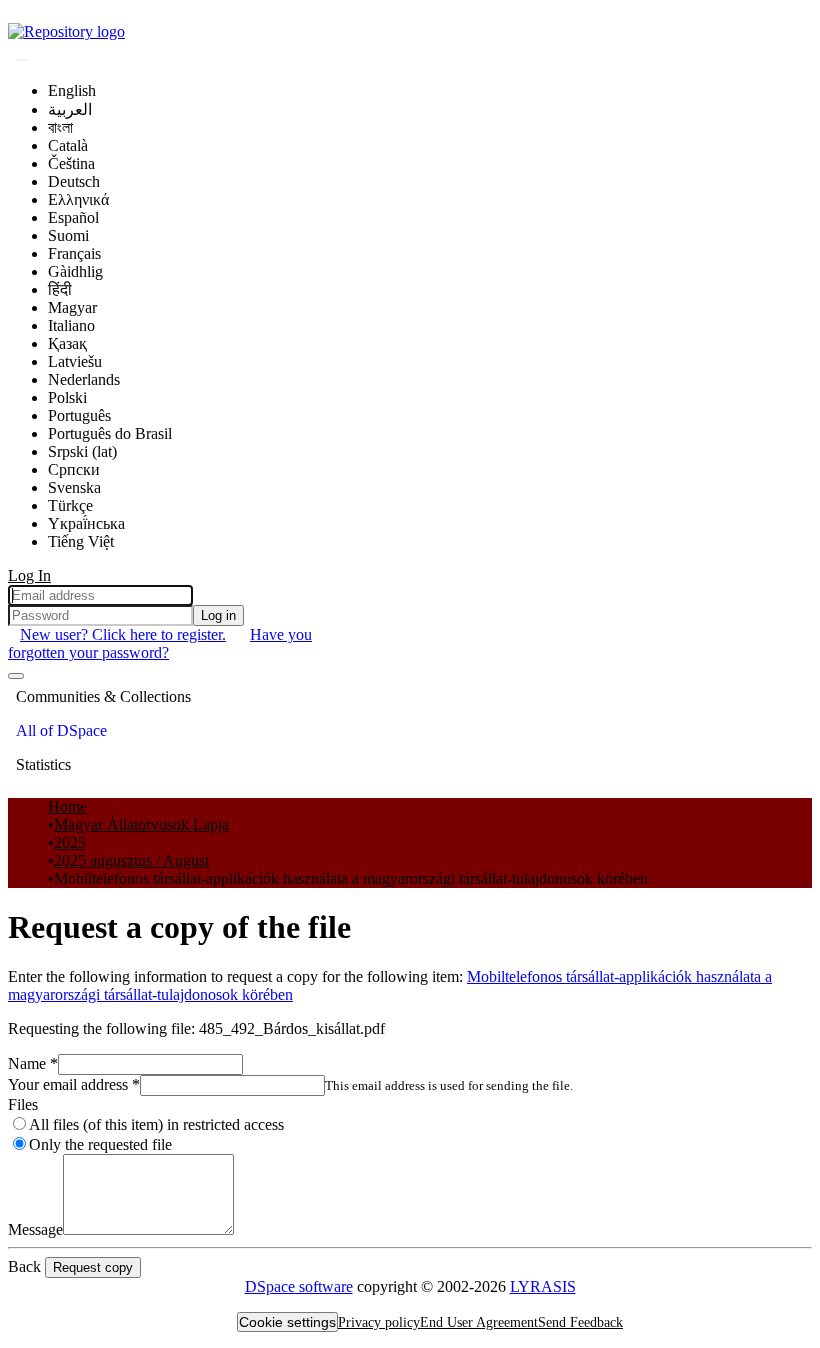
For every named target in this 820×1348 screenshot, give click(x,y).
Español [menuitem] (73, 217)
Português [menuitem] (79, 415)
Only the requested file (100, 1144)
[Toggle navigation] (16, 676)
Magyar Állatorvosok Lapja (141, 824)
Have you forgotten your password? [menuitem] (160, 643)
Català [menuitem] (68, 145)
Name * (33, 1063)
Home (67, 806)
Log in (218, 615)
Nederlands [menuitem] (84, 379)
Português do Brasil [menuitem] (110, 433)
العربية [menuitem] (70, 109)
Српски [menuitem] (74, 469)
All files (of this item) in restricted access (156, 1124)
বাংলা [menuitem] (60, 127)
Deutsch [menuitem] (74, 181)
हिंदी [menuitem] (60, 289)
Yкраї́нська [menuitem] (86, 523)
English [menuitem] (72, 90)
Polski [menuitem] (67, 397)
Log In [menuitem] (29, 575)
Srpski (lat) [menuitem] (82, 451)
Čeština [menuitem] (71, 163)
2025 (70, 842)
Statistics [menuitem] (43, 764)
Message (35, 1229)
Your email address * (74, 1084)
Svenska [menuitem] (74, 487)
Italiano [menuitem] (71, 325)
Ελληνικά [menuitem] (78, 199)
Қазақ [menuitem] (67, 343)
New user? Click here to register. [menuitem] (123, 634)
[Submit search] (22, 60)
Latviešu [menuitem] (75, 361)
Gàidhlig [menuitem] (75, 271)
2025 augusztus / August (131, 860)
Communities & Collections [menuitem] (103, 696)
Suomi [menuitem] (68, 235)
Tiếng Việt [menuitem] (81, 541)
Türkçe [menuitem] (70, 505)
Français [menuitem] (74, 253)
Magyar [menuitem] (72, 307)
